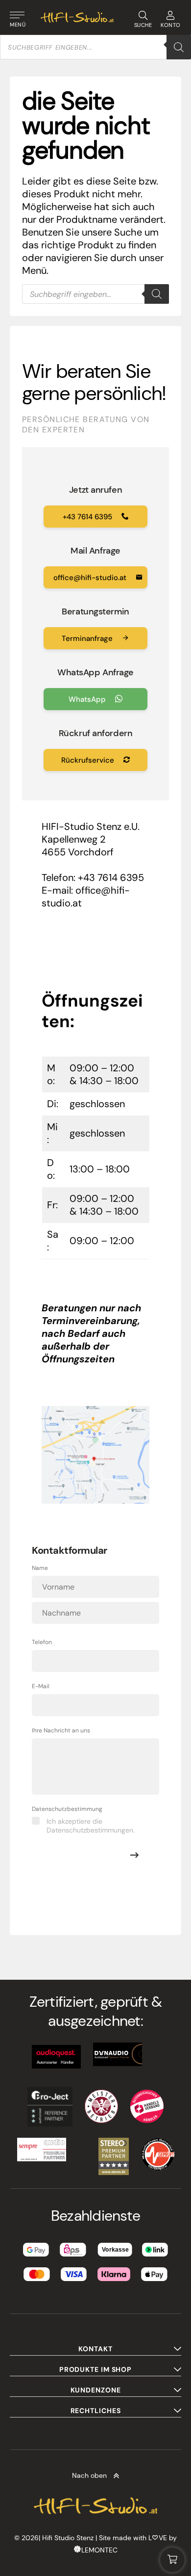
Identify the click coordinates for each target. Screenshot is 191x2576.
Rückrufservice (89, 760)
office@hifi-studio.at (91, 578)
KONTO (171, 25)
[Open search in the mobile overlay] (95, 47)
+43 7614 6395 (88, 517)
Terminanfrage (88, 638)
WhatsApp (88, 699)
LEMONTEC (99, 2550)
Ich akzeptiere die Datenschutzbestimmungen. (91, 1826)
